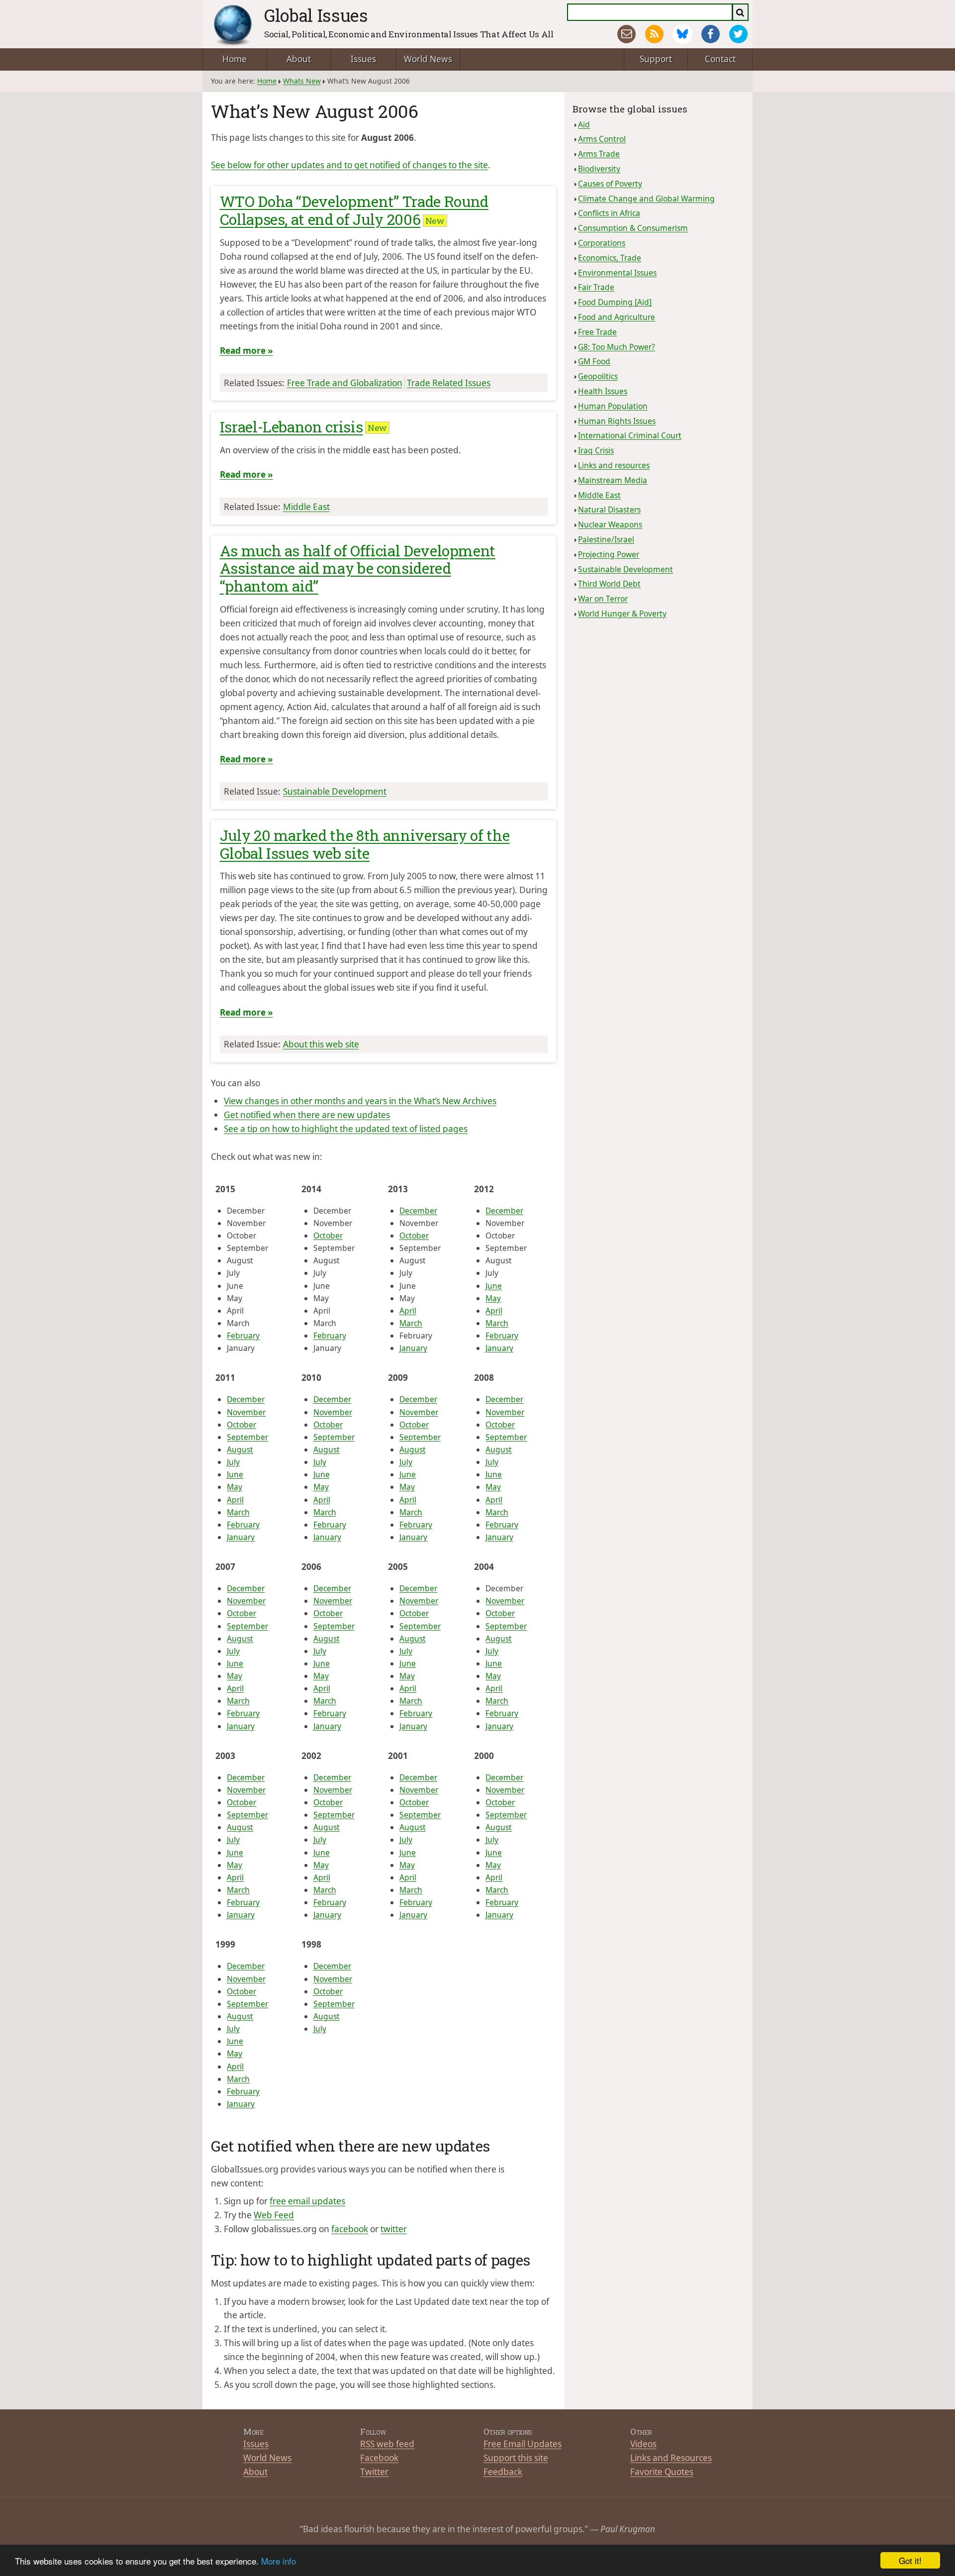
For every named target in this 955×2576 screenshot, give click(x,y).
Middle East (306, 507)
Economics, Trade (610, 258)
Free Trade (597, 332)
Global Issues (316, 15)
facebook (350, 2229)
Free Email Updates (523, 2444)
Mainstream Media (613, 480)
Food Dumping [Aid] (615, 302)
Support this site (516, 2458)
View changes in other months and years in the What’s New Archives (360, 1101)
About (299, 59)
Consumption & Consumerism (633, 228)
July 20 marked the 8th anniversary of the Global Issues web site (365, 844)
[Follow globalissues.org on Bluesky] (682, 34)
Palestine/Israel (606, 539)
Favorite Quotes (662, 2472)
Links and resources (614, 465)
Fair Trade (596, 287)
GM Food (594, 361)
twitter (394, 2229)
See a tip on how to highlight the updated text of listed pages (346, 1129)
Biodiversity (599, 169)
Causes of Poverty (610, 184)
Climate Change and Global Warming (646, 199)
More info (279, 2561)
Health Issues (603, 391)
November (246, 1412)
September (247, 1437)
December (418, 1211)
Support (656, 59)
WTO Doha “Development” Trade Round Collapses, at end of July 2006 (354, 210)
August (240, 1449)
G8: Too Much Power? (617, 347)
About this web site (321, 1044)
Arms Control (602, 139)
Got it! (910, 2560)
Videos (643, 2444)
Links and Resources (671, 2458)
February (243, 1336)
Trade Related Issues (449, 383)
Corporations (602, 243)
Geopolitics (598, 376)
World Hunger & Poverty (622, 614)
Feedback (503, 2472)
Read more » (246, 351)
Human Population (613, 406)
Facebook (379, 2458)
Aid (584, 124)
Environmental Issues (617, 273)
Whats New (302, 81)
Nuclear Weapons (610, 524)
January (413, 1348)
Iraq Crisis (596, 450)
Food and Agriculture (617, 317)
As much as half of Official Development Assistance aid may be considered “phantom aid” (358, 568)
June (494, 1286)
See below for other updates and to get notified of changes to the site (349, 165)
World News (428, 59)
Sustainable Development (335, 791)
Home (235, 59)
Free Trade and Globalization (345, 383)
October (328, 1236)
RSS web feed (387, 2444)
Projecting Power (609, 554)
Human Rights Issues (617, 421)
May (493, 1298)
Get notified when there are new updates (307, 1115)
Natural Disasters (609, 510)
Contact (720, 59)
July (233, 1462)
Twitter (374, 2472)
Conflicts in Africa (609, 213)
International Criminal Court (630, 435)
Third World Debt (609, 584)
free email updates (307, 2201)
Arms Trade (599, 154)
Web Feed (274, 2215)
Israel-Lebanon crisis (291, 427)
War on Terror (603, 599)
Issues (363, 59)
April (408, 1311)
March (411, 1323)
